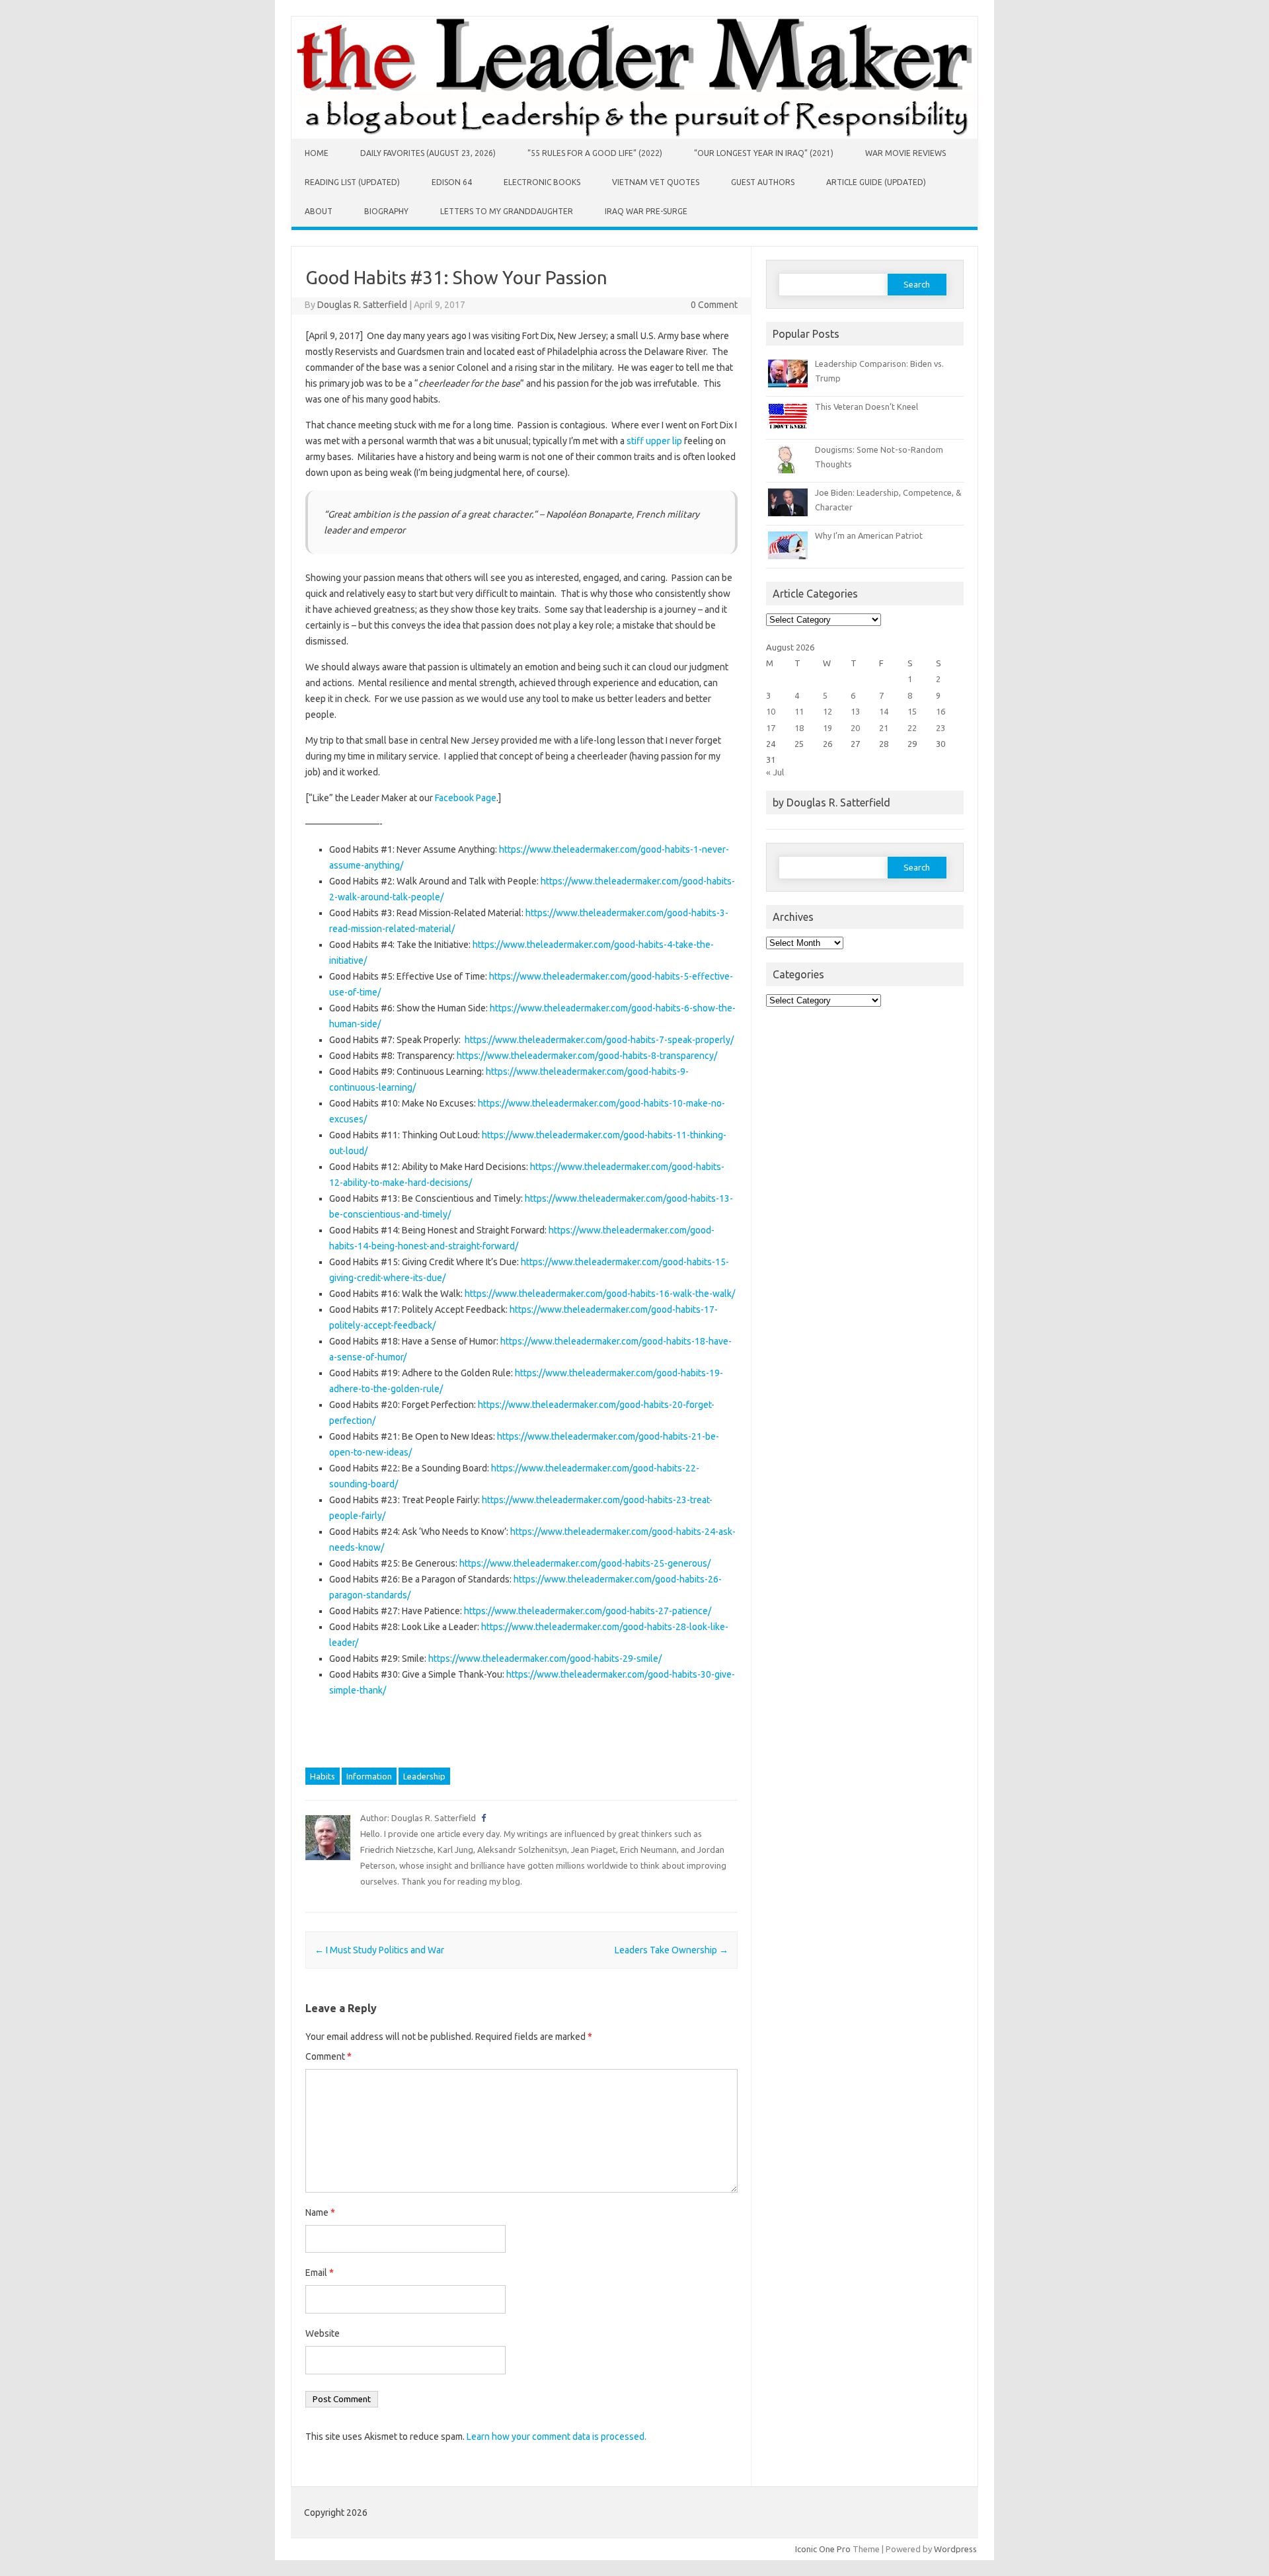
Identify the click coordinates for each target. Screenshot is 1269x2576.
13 (855, 711)
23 (941, 728)
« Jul (775, 772)
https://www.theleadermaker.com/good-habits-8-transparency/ (587, 1056)
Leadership (424, 1776)
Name (320, 2212)
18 (799, 728)
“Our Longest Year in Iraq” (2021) (764, 153)
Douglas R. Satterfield (362, 305)
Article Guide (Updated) (876, 182)
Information (369, 1776)
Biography (386, 211)
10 (771, 711)
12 (827, 711)
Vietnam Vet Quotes (656, 182)
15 (912, 711)
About (319, 211)
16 (941, 711)
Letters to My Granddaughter (507, 211)
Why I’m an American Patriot (869, 535)
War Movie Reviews (905, 153)
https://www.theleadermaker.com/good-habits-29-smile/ (545, 1659)
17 (771, 728)
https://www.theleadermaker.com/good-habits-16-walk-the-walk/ (600, 1294)
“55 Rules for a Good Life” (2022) (595, 153)
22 (912, 728)
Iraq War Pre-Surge (646, 211)
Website (323, 2333)
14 (884, 711)
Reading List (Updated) (352, 182)
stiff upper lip (654, 441)
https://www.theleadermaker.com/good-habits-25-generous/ (585, 1563)
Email (320, 2273)
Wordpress (955, 2549)
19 (827, 728)
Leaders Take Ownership (672, 1950)
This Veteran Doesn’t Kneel (866, 407)
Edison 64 (452, 182)
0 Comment (714, 305)
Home (317, 153)
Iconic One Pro (823, 2549)
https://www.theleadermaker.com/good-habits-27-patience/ (588, 1611)
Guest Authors (763, 182)
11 (799, 711)
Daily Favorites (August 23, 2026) (428, 153)
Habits (323, 1776)
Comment (328, 2056)
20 (855, 728)
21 (884, 728)
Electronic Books (542, 182)
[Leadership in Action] (634, 136)
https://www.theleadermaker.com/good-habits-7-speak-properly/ (599, 1040)
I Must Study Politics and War (379, 1950)
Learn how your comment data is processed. (557, 2437)
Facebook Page (466, 798)
